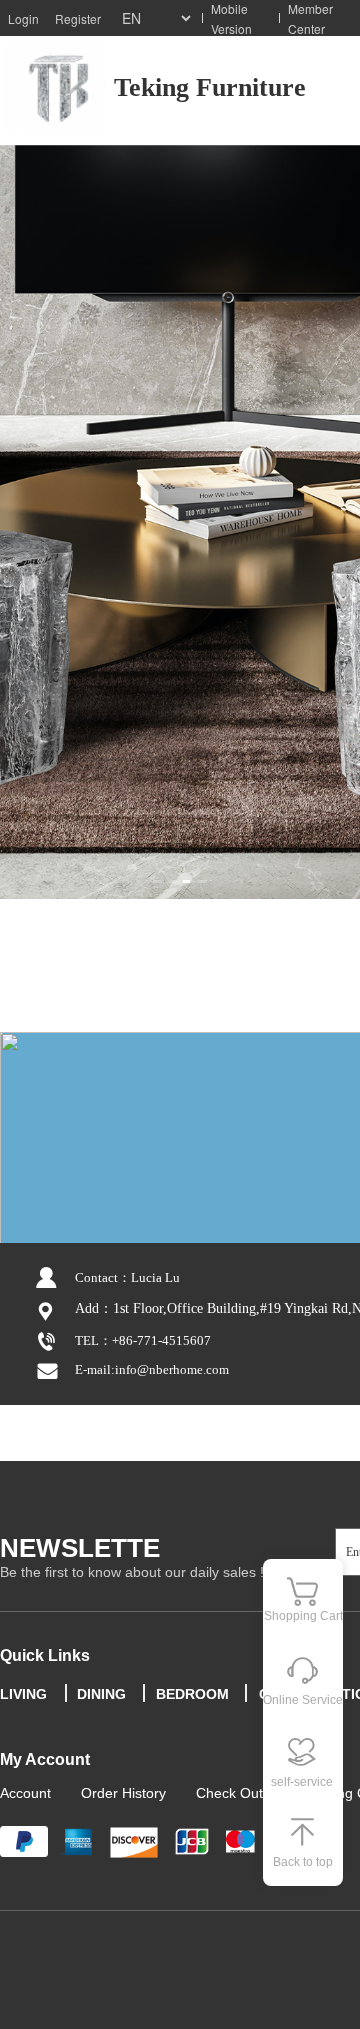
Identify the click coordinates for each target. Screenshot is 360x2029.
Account (25, 1793)
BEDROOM (192, 1694)
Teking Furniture (210, 87)
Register (78, 18)
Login (23, 18)
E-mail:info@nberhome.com (152, 1369)
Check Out (229, 1793)
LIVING (23, 1694)
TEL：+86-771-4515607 (143, 1340)
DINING (101, 1694)
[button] (157, 881)
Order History (123, 1793)
